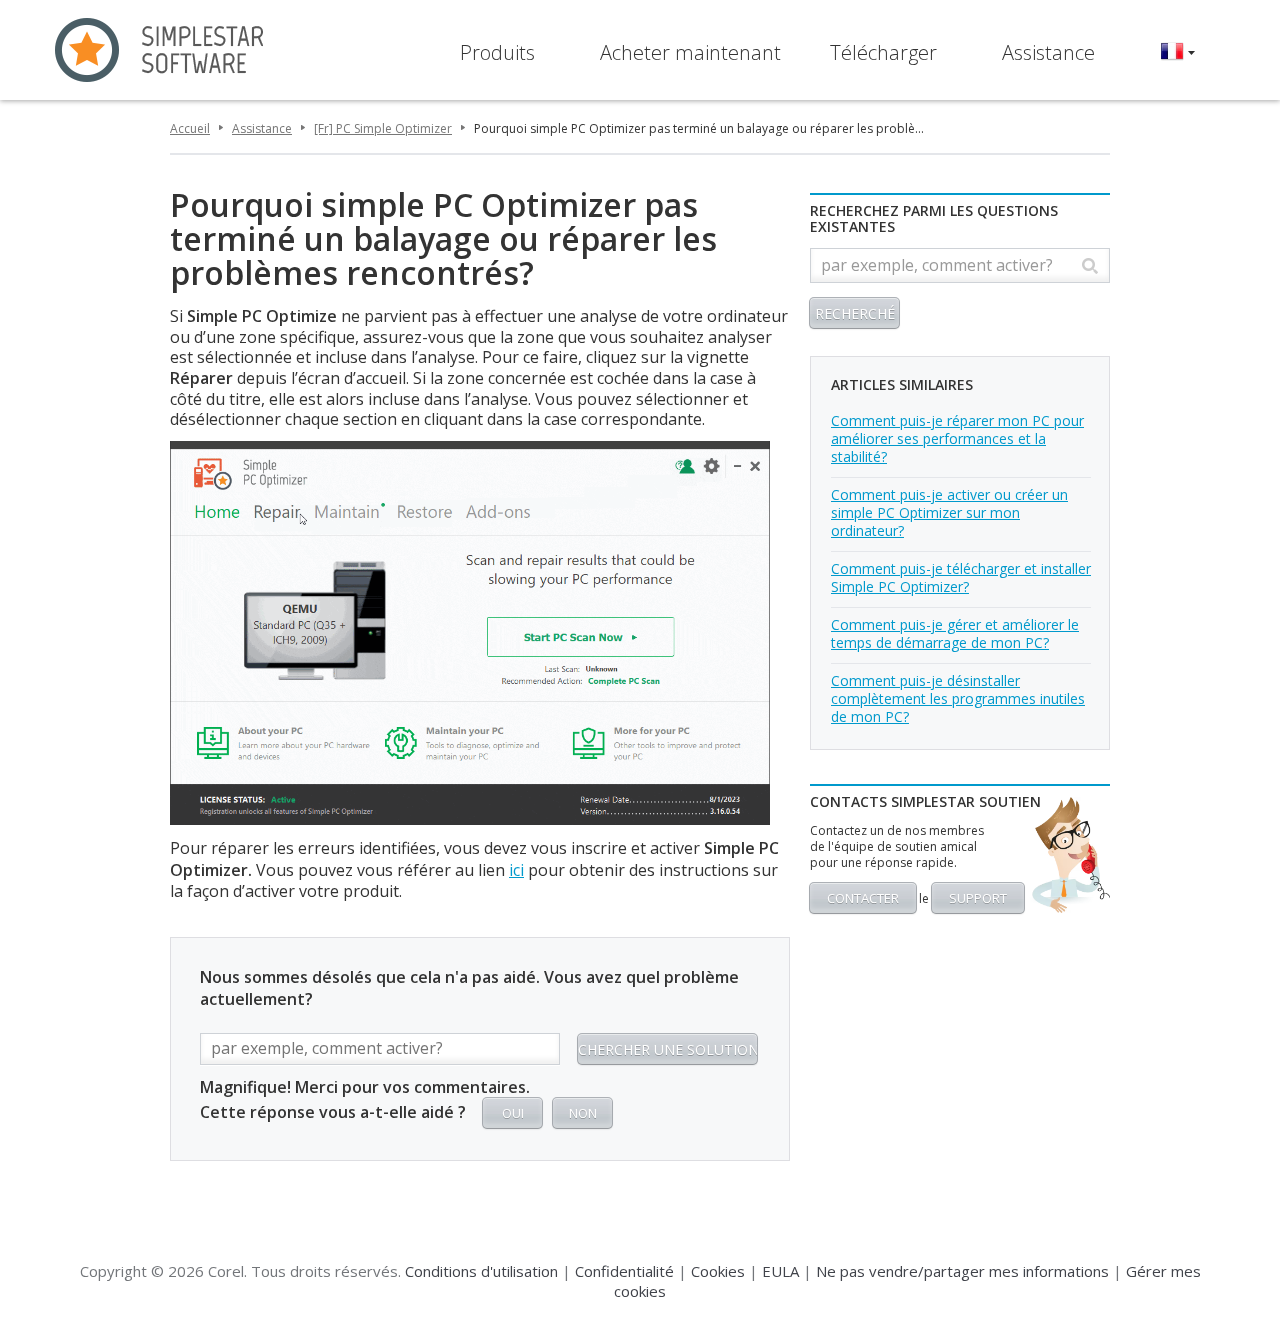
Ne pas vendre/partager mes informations (962, 1271)
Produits (497, 52)
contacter (863, 898)
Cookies (718, 1271)
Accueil (190, 128)
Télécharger (883, 52)
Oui (513, 1113)
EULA (780, 1271)
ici (516, 870)
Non (583, 1113)
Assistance (1048, 52)
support (978, 898)
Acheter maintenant (690, 52)
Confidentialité (624, 1271)
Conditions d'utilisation (481, 1271)
